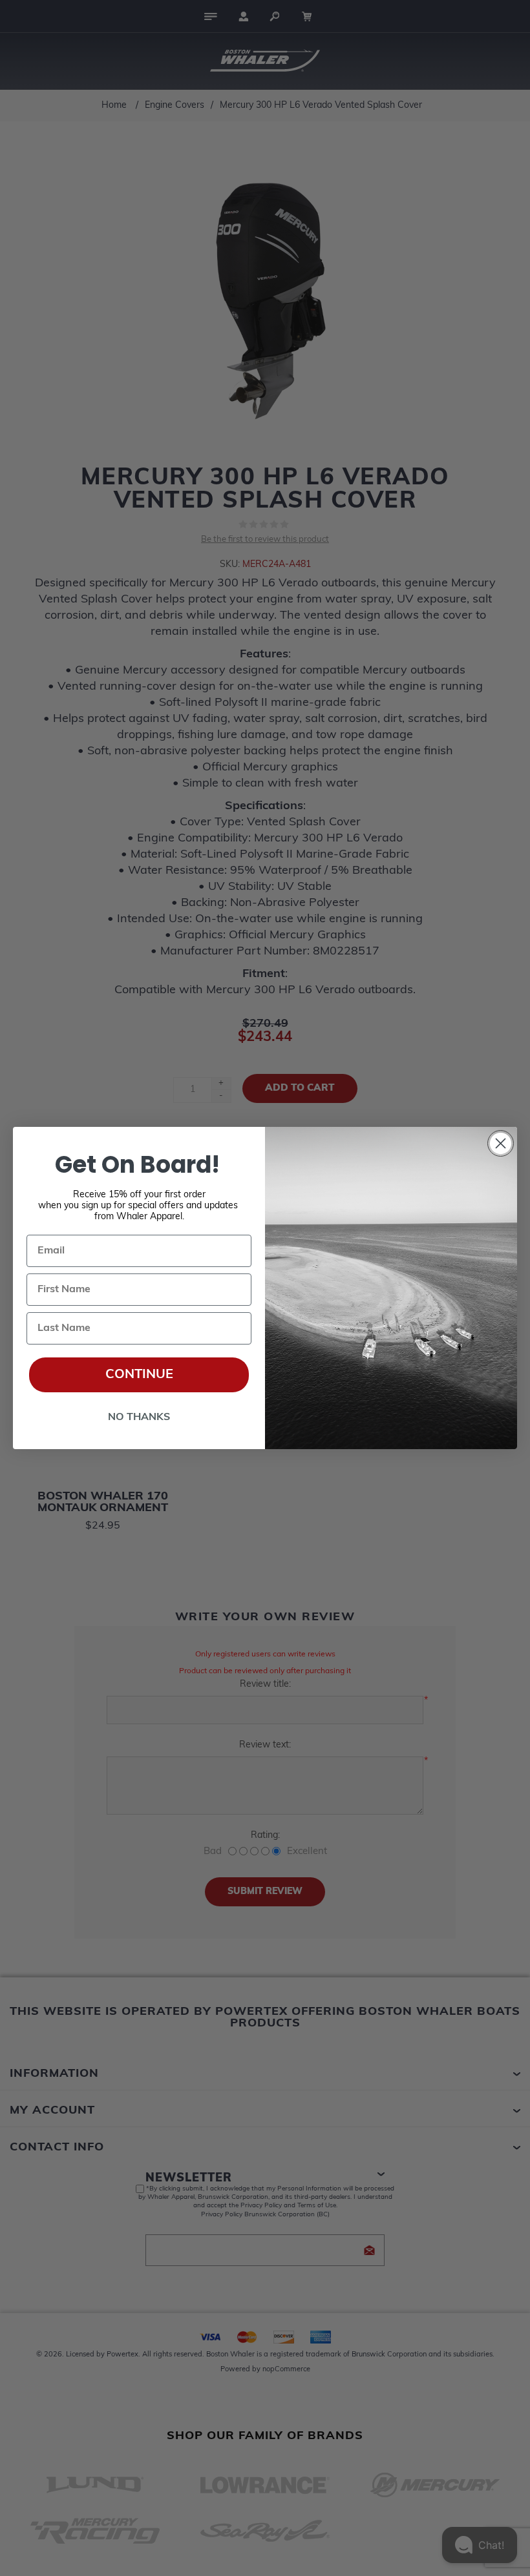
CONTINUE (139, 1375)
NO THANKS (139, 1417)
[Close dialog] (501, 1143)
